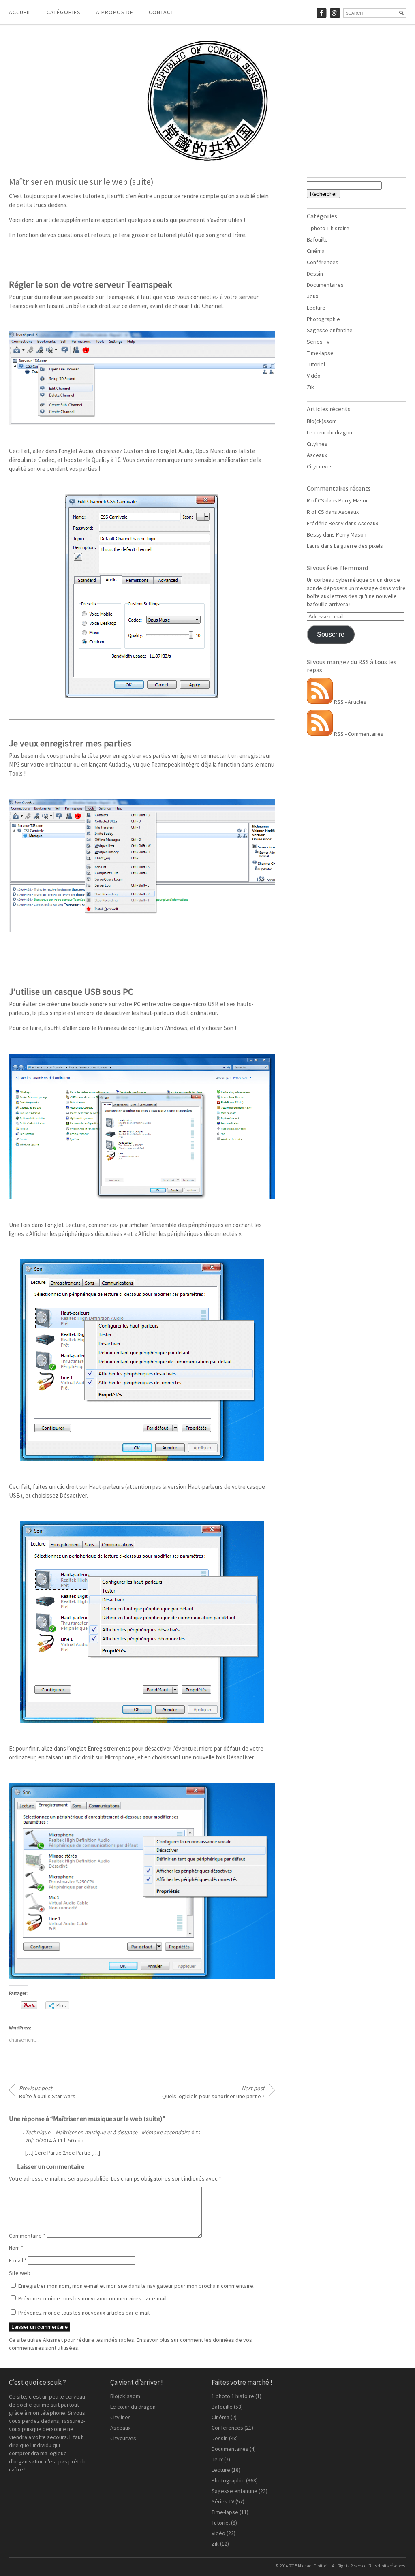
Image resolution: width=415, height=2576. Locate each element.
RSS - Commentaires (358, 734)
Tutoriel (316, 364)
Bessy (314, 534)
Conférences (323, 262)
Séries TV (318, 342)
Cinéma (316, 251)
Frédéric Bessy (325, 523)
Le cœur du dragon (329, 432)
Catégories (64, 12)
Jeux (312, 296)
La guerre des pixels (358, 546)
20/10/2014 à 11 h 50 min (54, 2140)
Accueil (20, 12)
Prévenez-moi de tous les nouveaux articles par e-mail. (84, 2313)
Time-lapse (320, 353)
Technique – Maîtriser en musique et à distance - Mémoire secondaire (108, 2132)
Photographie (323, 319)
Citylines (317, 444)
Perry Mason (354, 500)
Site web (20, 2273)
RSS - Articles (350, 702)
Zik (310, 387)
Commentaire (27, 2236)
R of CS (316, 500)
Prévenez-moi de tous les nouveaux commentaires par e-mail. (93, 2298)
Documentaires (325, 285)
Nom (16, 2248)
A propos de (115, 12)
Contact (161, 12)
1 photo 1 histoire (328, 228)
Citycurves (320, 466)
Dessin (315, 274)
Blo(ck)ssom (322, 421)
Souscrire (331, 634)
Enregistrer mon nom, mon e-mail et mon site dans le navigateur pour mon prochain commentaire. (136, 2286)
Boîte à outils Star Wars (47, 2092)
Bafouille (317, 239)
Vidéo (314, 376)
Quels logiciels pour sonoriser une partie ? (213, 2092)
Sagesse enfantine (330, 330)
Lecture (316, 308)
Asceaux (317, 455)
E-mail (18, 2260)
